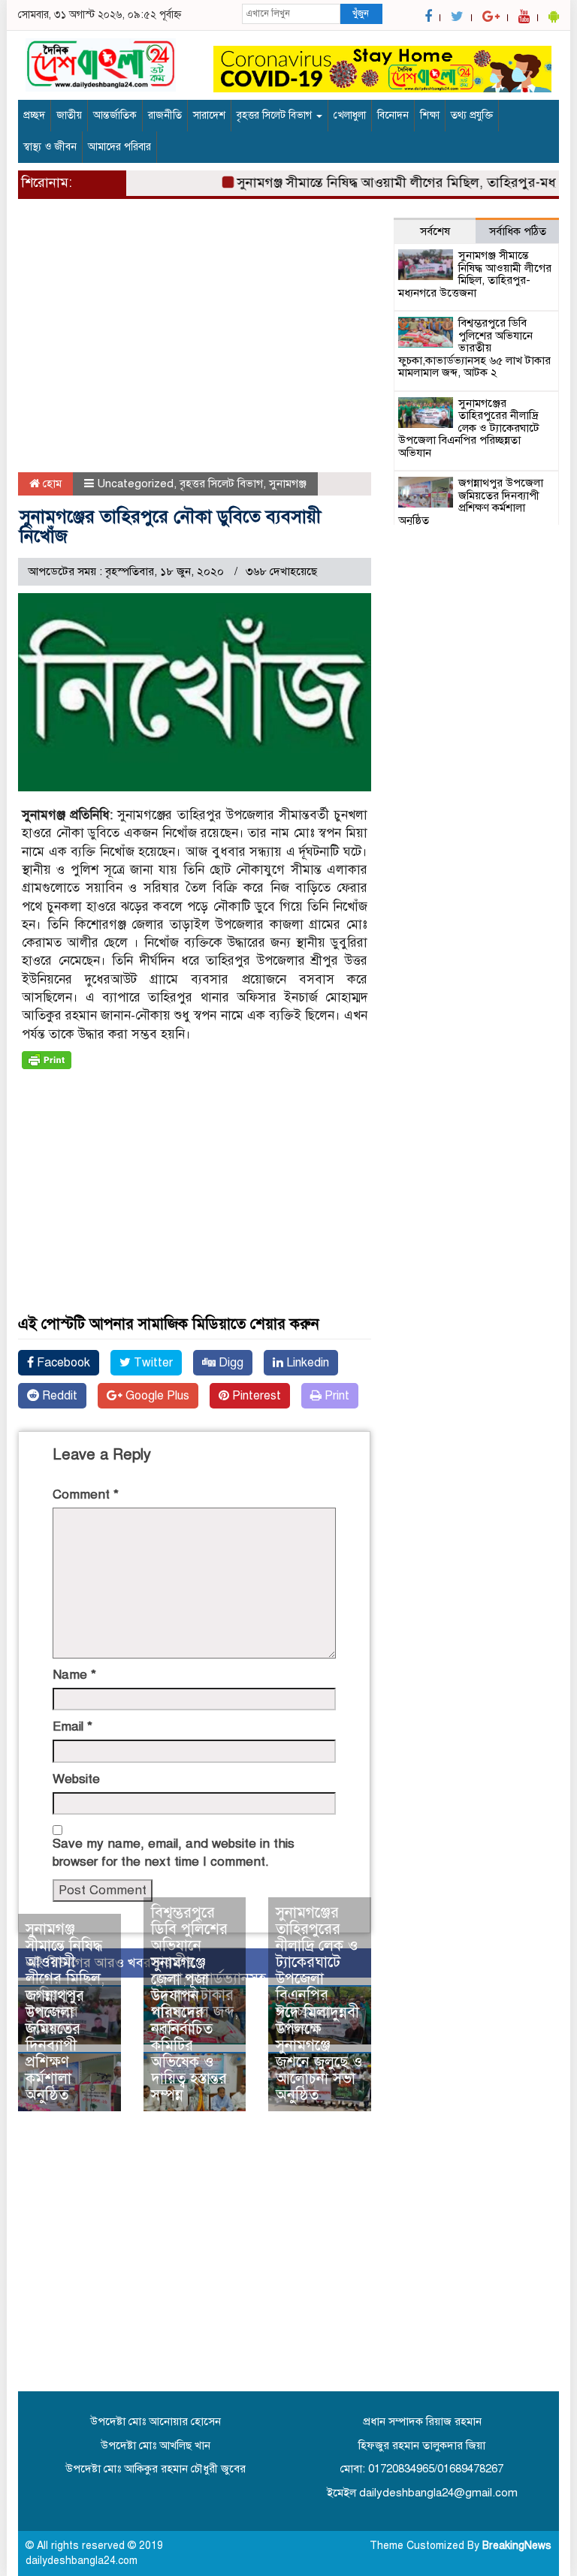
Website (76, 1779)
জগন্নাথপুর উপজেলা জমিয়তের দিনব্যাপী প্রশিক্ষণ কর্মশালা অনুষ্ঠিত (55, 2046)
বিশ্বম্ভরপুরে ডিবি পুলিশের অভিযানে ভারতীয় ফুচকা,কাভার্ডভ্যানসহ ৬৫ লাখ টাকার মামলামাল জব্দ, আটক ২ (474, 348)
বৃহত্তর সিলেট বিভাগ (276, 115)
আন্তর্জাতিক (115, 115)
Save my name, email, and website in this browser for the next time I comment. (174, 1853)
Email (73, 1726)
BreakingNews (517, 2546)
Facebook (62, 1363)
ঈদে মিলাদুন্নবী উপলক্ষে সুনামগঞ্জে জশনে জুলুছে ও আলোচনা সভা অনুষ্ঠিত (319, 2054)
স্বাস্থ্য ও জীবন (50, 147)
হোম (51, 484)
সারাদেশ (209, 115)
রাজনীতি (165, 115)
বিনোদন (393, 115)
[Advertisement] (195, 341)
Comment (86, 1494)
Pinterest (255, 1396)
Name (74, 1675)
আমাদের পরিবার (119, 147)
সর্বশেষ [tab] (435, 231)
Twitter (152, 1363)
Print (335, 1396)
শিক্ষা (430, 115)
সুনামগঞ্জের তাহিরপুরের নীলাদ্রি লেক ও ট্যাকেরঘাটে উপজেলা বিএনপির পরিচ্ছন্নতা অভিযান (317, 1970)
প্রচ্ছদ (34, 115)
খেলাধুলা (350, 115)
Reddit (58, 1396)
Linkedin (306, 1363)
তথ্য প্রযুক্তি (472, 115)
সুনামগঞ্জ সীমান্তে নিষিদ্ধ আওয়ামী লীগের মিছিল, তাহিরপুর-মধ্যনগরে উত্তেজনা (65, 1979)
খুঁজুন (361, 14)
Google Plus (156, 1396)
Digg (230, 1363)
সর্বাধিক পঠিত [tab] (518, 231)
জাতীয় (69, 115)
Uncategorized (135, 484)
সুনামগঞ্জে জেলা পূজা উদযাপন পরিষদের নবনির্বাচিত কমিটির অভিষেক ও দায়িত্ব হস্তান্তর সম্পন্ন (189, 2029)
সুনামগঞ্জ (288, 484)
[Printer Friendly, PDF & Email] (47, 1060)
